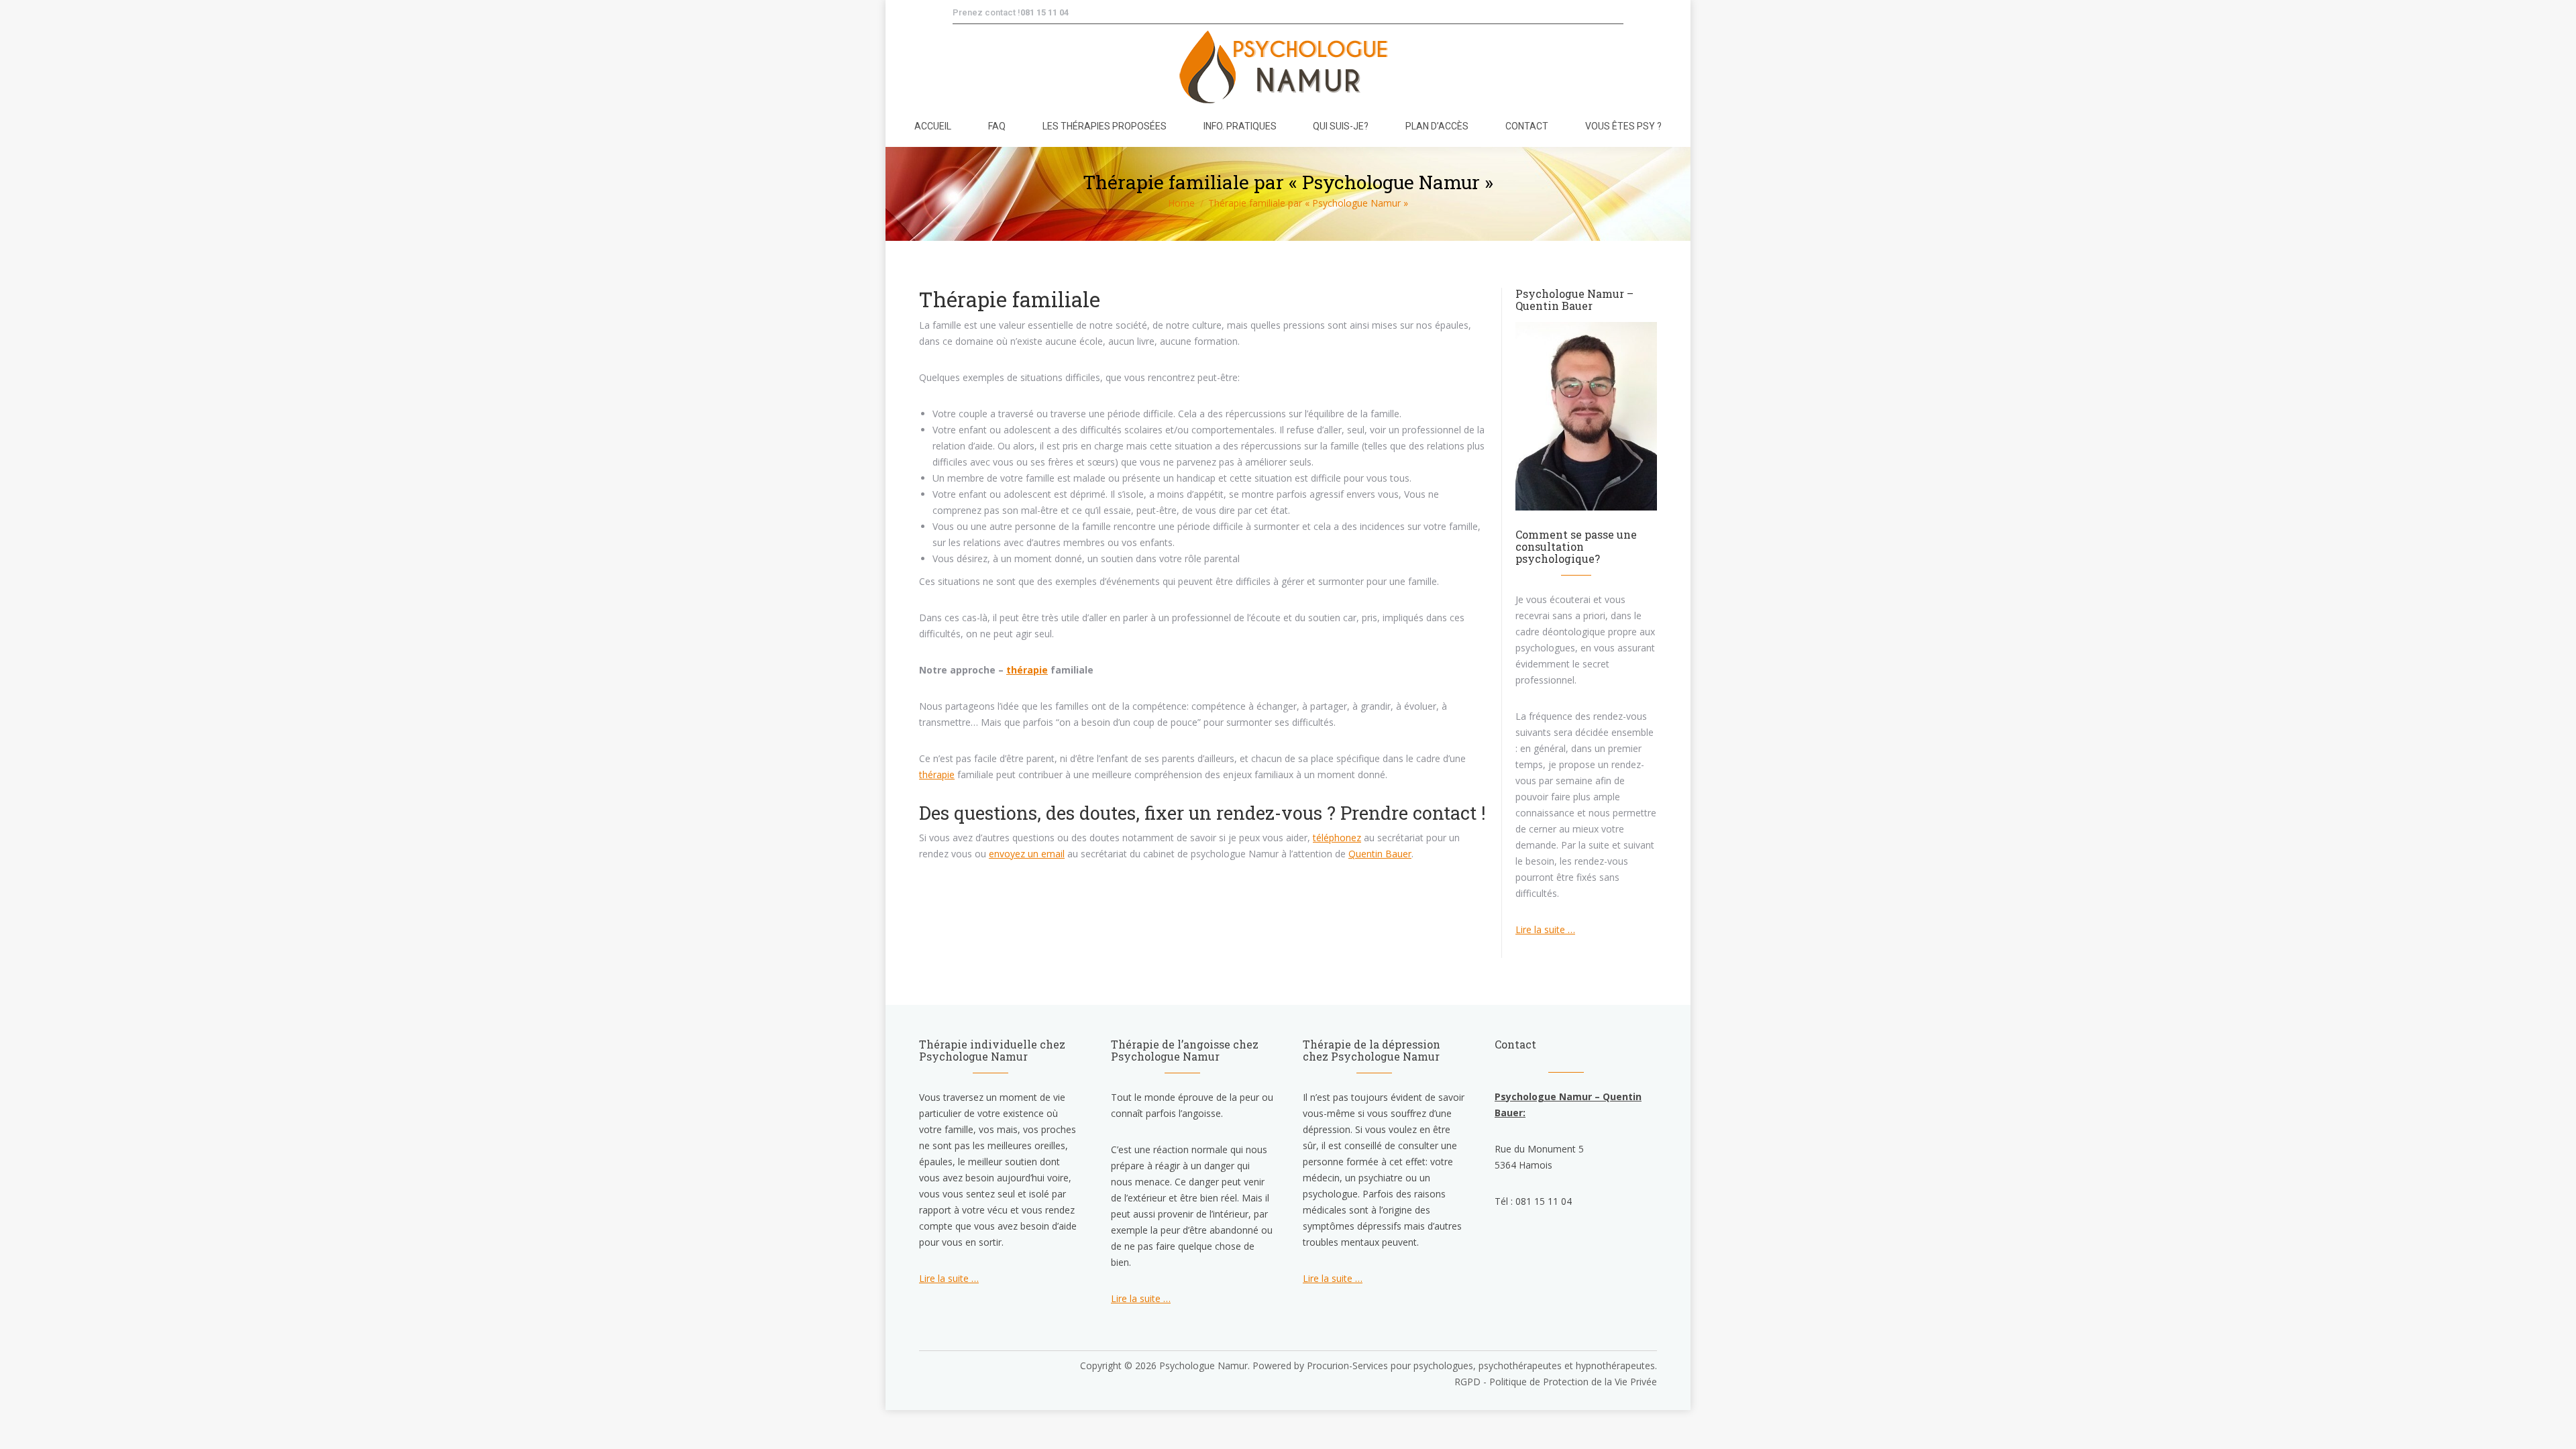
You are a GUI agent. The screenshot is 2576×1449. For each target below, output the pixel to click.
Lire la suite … (1545, 929)
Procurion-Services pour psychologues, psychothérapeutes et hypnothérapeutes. (1482, 1365)
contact (1445, 813)
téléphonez (1337, 838)
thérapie (1027, 670)
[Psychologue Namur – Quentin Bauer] (1586, 507)
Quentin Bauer (1380, 854)
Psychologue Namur (1203, 1365)
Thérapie (963, 299)
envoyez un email (1027, 854)
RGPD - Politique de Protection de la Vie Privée (1556, 1382)
